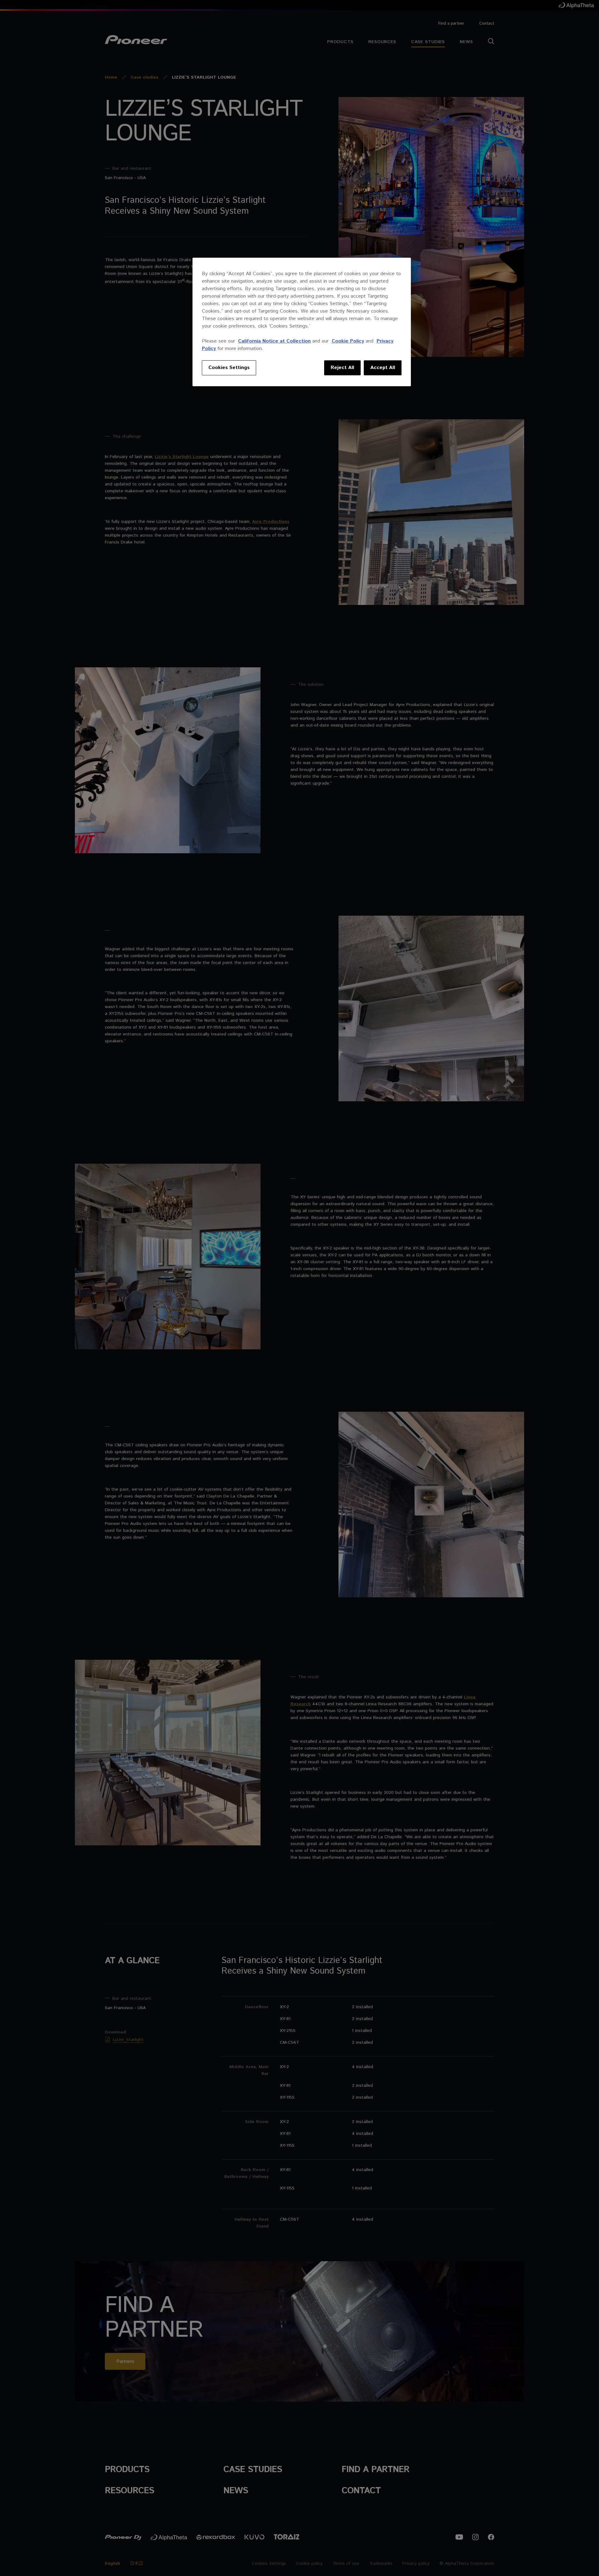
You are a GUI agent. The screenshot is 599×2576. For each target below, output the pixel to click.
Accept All (383, 368)
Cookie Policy (348, 341)
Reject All (342, 368)
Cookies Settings (229, 368)
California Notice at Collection (274, 341)
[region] (302, 322)
